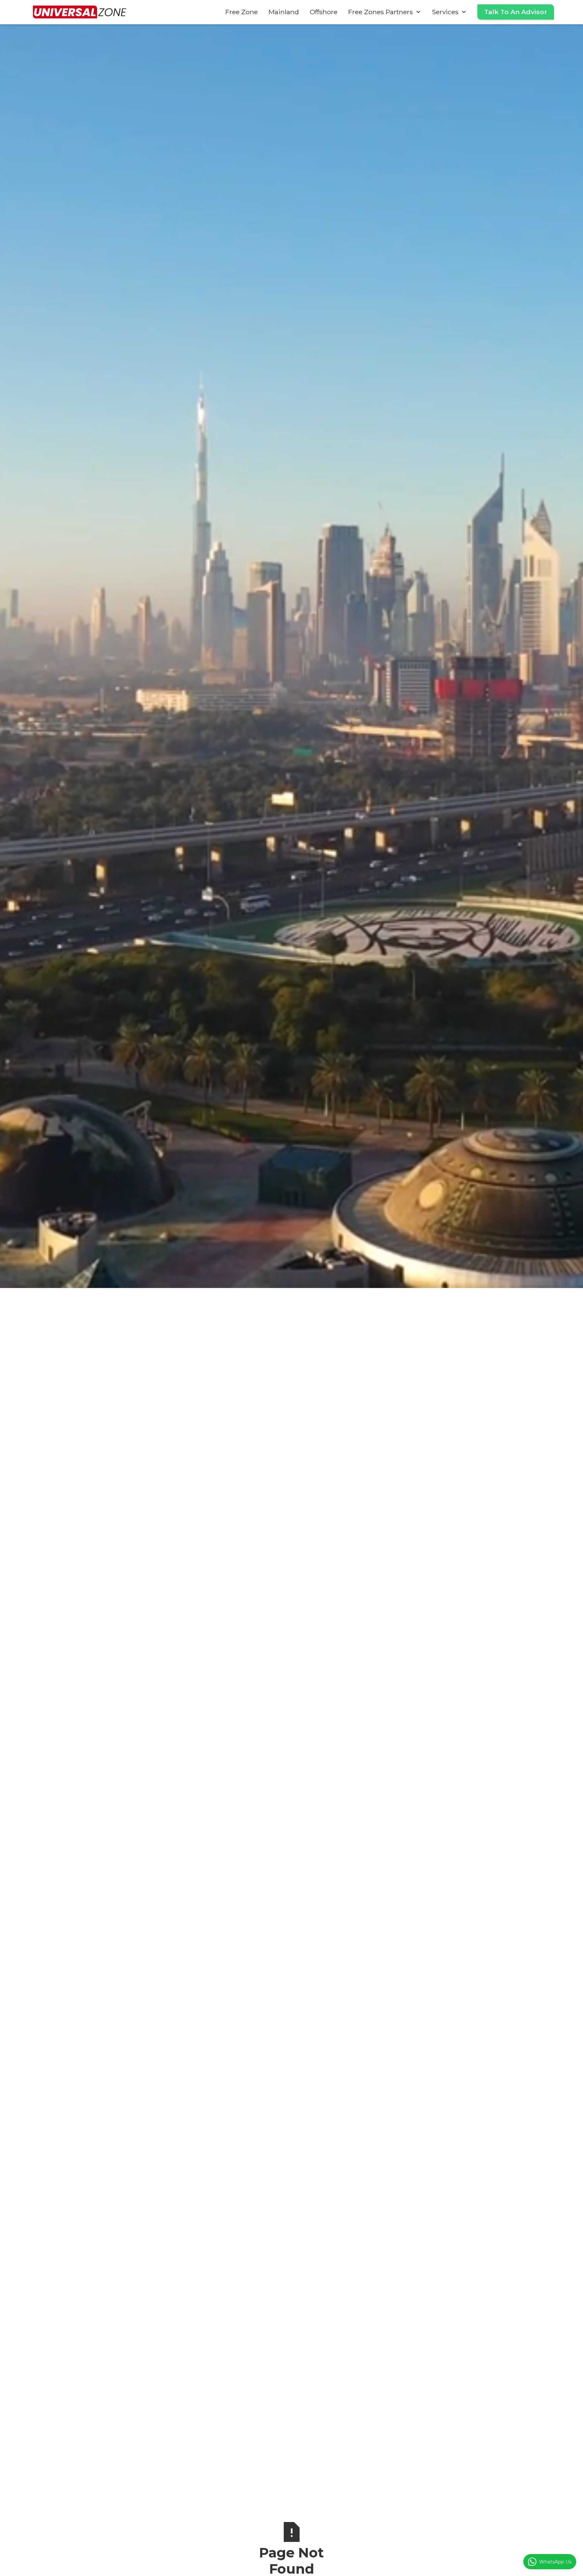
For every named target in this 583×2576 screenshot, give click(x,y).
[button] (385, 12)
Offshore (324, 12)
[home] (80, 12)
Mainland (284, 12)
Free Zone (242, 12)
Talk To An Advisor (516, 12)
